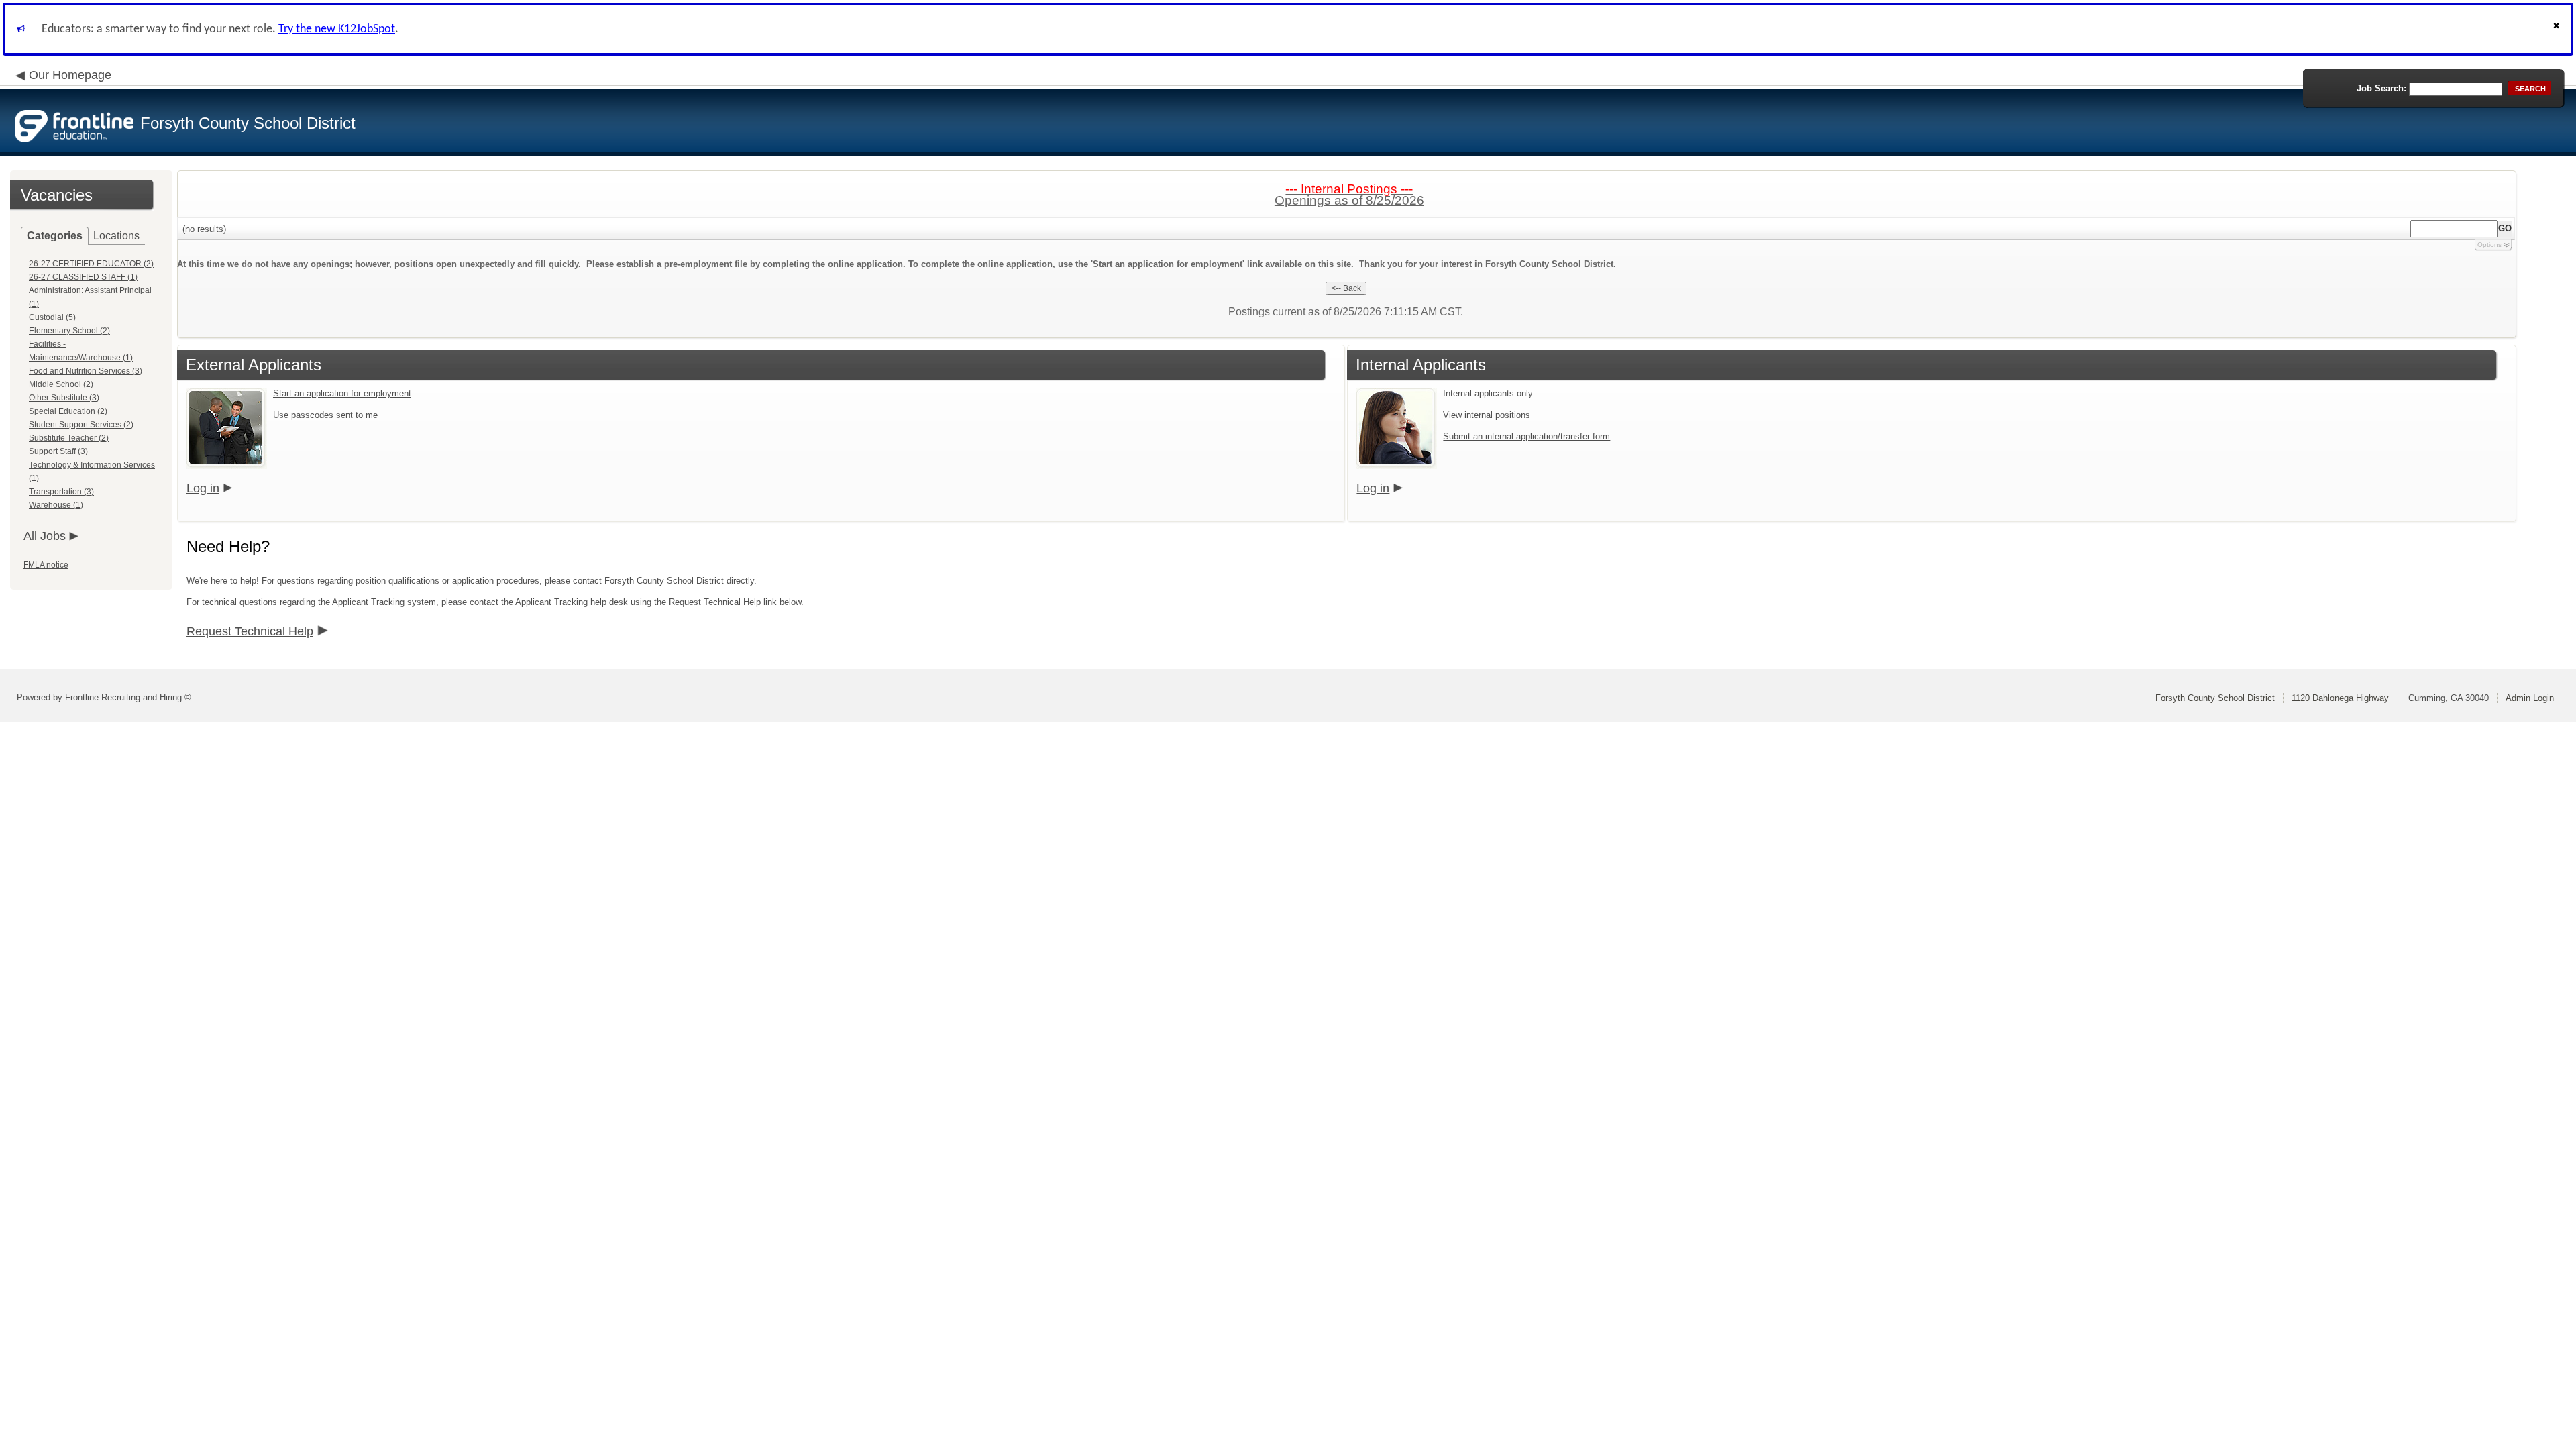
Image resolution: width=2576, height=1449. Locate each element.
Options (2489, 245)
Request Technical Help (250, 631)
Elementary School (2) (69, 331)
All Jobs (45, 536)
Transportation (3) (61, 492)
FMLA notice (46, 565)
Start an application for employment (342, 393)
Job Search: (2381, 88)
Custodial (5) (52, 317)
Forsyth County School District (2215, 698)
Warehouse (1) (56, 505)
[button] (2558, 29)
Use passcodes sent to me (325, 415)
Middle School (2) (61, 384)
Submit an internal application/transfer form (1526, 436)
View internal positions (1487, 415)
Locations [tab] (116, 236)
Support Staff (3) (58, 451)
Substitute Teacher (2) (69, 438)
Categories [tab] (55, 236)
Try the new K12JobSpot (337, 29)
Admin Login (2530, 698)
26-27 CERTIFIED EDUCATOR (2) (91, 264)
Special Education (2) (68, 411)
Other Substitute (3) (64, 398)
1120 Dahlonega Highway (2342, 698)
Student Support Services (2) (81, 425)
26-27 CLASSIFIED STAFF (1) (83, 277)
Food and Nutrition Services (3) (86, 371)
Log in (203, 488)
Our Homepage (70, 75)
